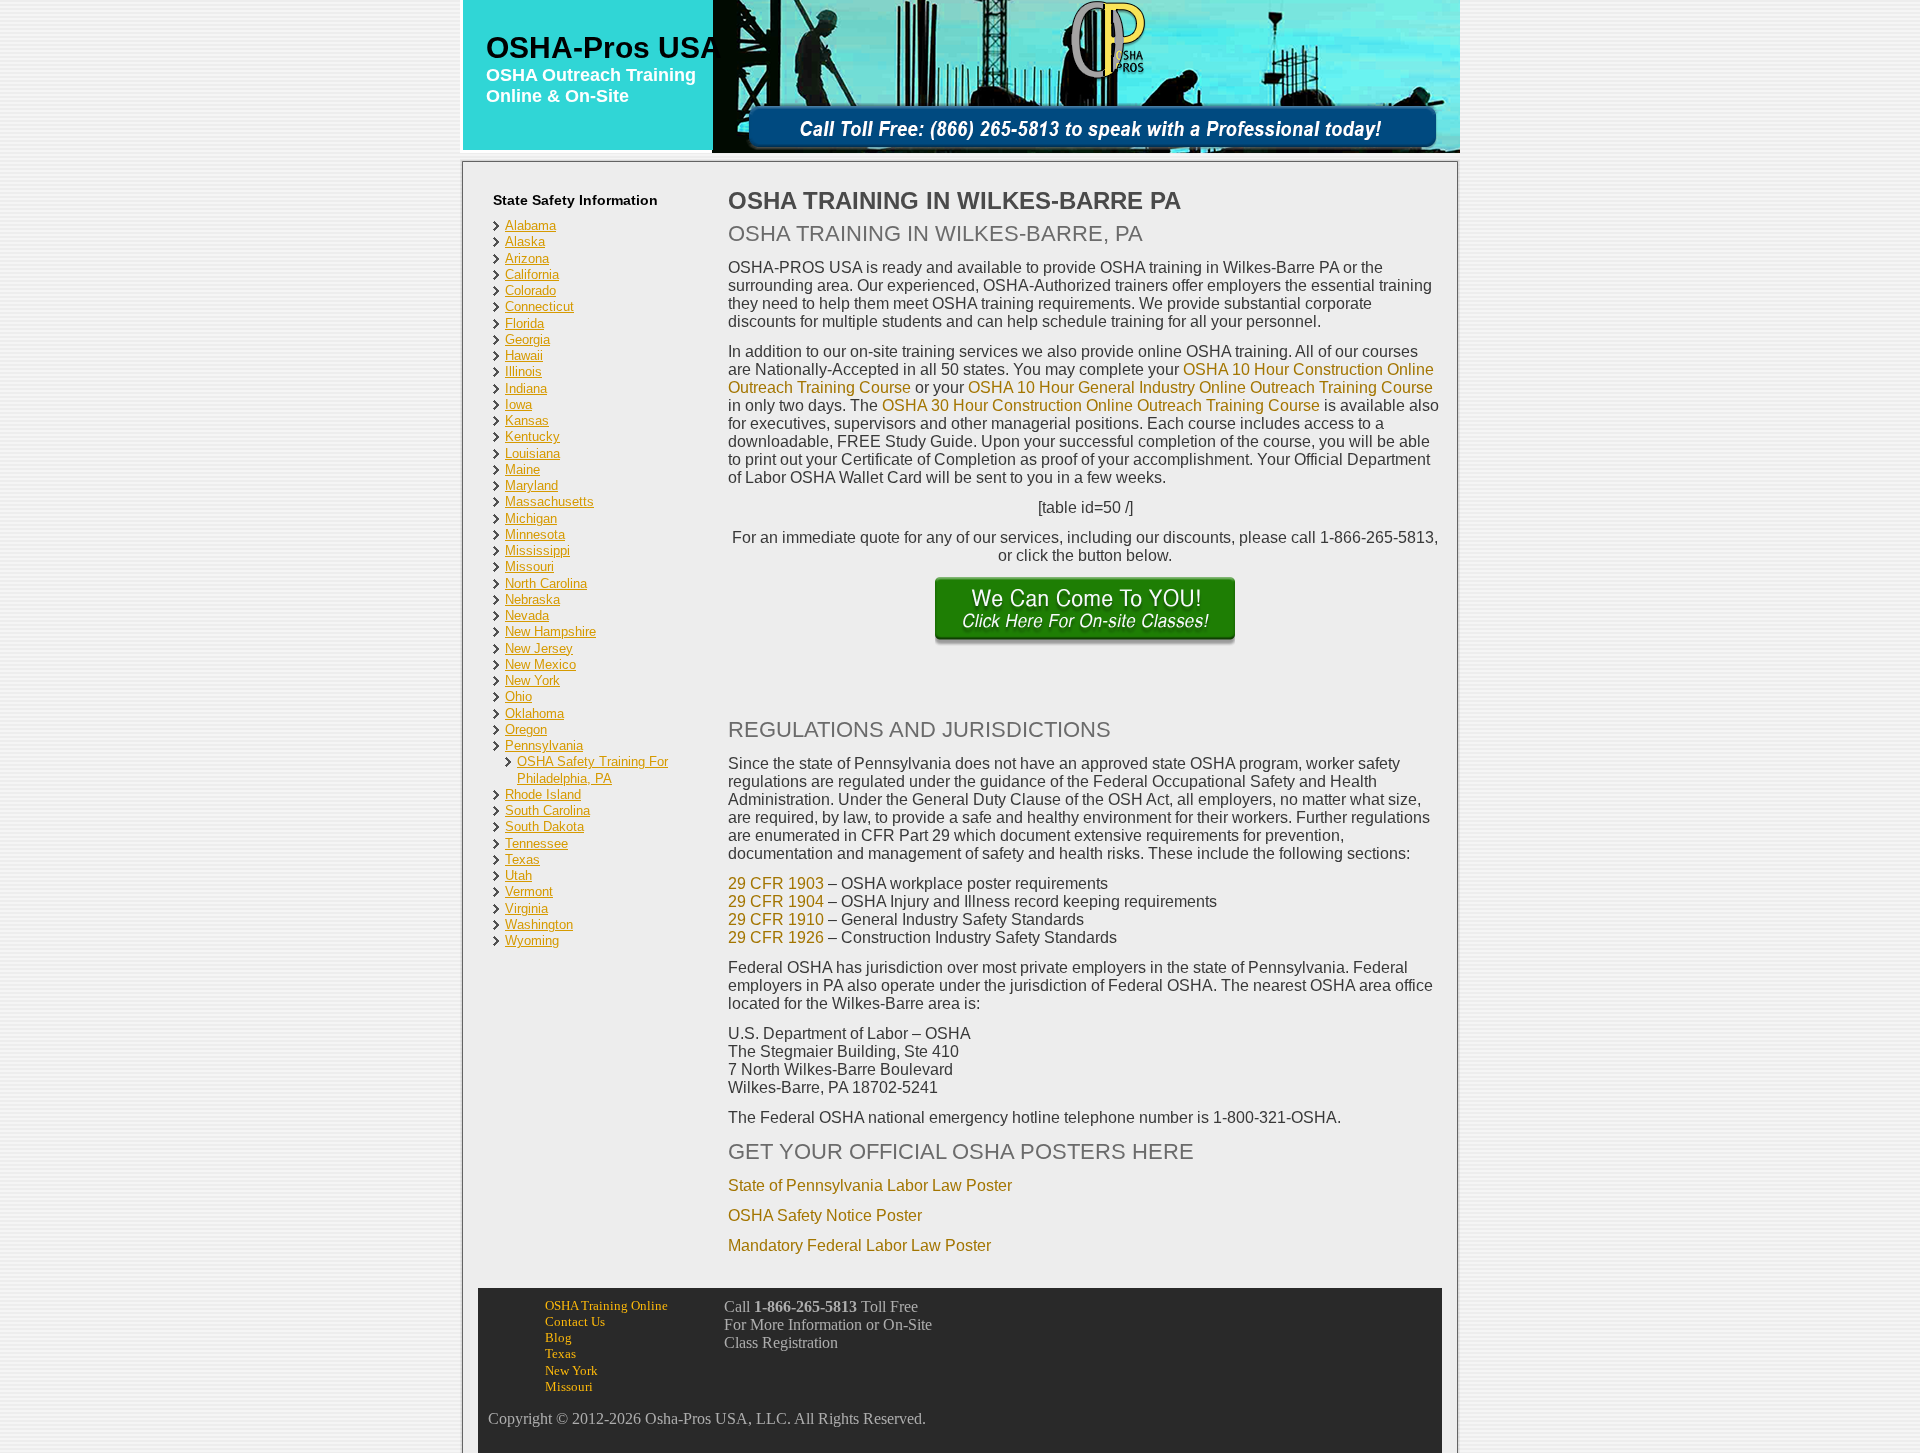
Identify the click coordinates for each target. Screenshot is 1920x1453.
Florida (524, 323)
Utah (518, 875)
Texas (522, 859)
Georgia (527, 339)
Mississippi (537, 550)
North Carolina (546, 583)
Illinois (523, 371)
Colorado (530, 290)
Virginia (526, 908)
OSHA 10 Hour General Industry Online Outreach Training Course (1200, 387)
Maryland (531, 485)
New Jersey (539, 648)
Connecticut (539, 306)
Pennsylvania (544, 745)
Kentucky (532, 436)
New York (532, 680)
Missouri (529, 566)
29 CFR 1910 (776, 919)
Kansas (527, 420)
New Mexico (540, 664)
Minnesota (535, 534)
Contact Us (575, 1321)
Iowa (518, 404)
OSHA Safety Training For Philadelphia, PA (592, 769)
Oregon (526, 729)
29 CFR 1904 (776, 901)
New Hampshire (550, 631)
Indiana (526, 388)
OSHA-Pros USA (604, 47)
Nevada (527, 615)
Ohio (518, 696)
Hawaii (524, 355)
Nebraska (532, 599)
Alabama (530, 225)
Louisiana (532, 453)
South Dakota (544, 826)
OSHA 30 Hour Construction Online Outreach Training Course (1101, 405)
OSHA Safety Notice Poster (825, 1215)
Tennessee (536, 843)
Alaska (525, 241)
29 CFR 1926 (776, 937)
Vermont (529, 891)
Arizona (527, 258)
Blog (558, 1337)
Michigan (531, 518)
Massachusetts (549, 501)
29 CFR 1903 (776, 883)
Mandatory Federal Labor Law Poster (859, 1245)
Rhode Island (543, 794)
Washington (539, 924)
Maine (522, 469)
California (532, 274)
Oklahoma (534, 713)
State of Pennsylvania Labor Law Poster (870, 1185)
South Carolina (547, 810)
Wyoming (532, 940)
